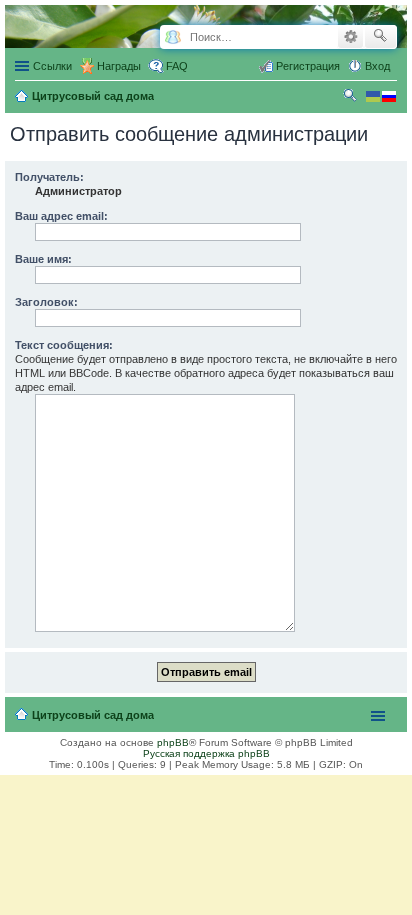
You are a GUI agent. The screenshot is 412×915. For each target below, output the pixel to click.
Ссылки (52, 66)
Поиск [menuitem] (352, 98)
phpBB (173, 742)
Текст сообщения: (64, 345)
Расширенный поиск (350, 37)
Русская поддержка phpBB (206, 753)
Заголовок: (46, 302)
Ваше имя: (43, 259)
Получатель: (49, 177)
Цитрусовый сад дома (93, 715)
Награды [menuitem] (119, 66)
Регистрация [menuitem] (308, 66)
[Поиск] (380, 37)
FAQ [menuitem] (177, 66)
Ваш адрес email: (61, 216)
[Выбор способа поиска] (172, 37)
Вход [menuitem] (377, 66)
